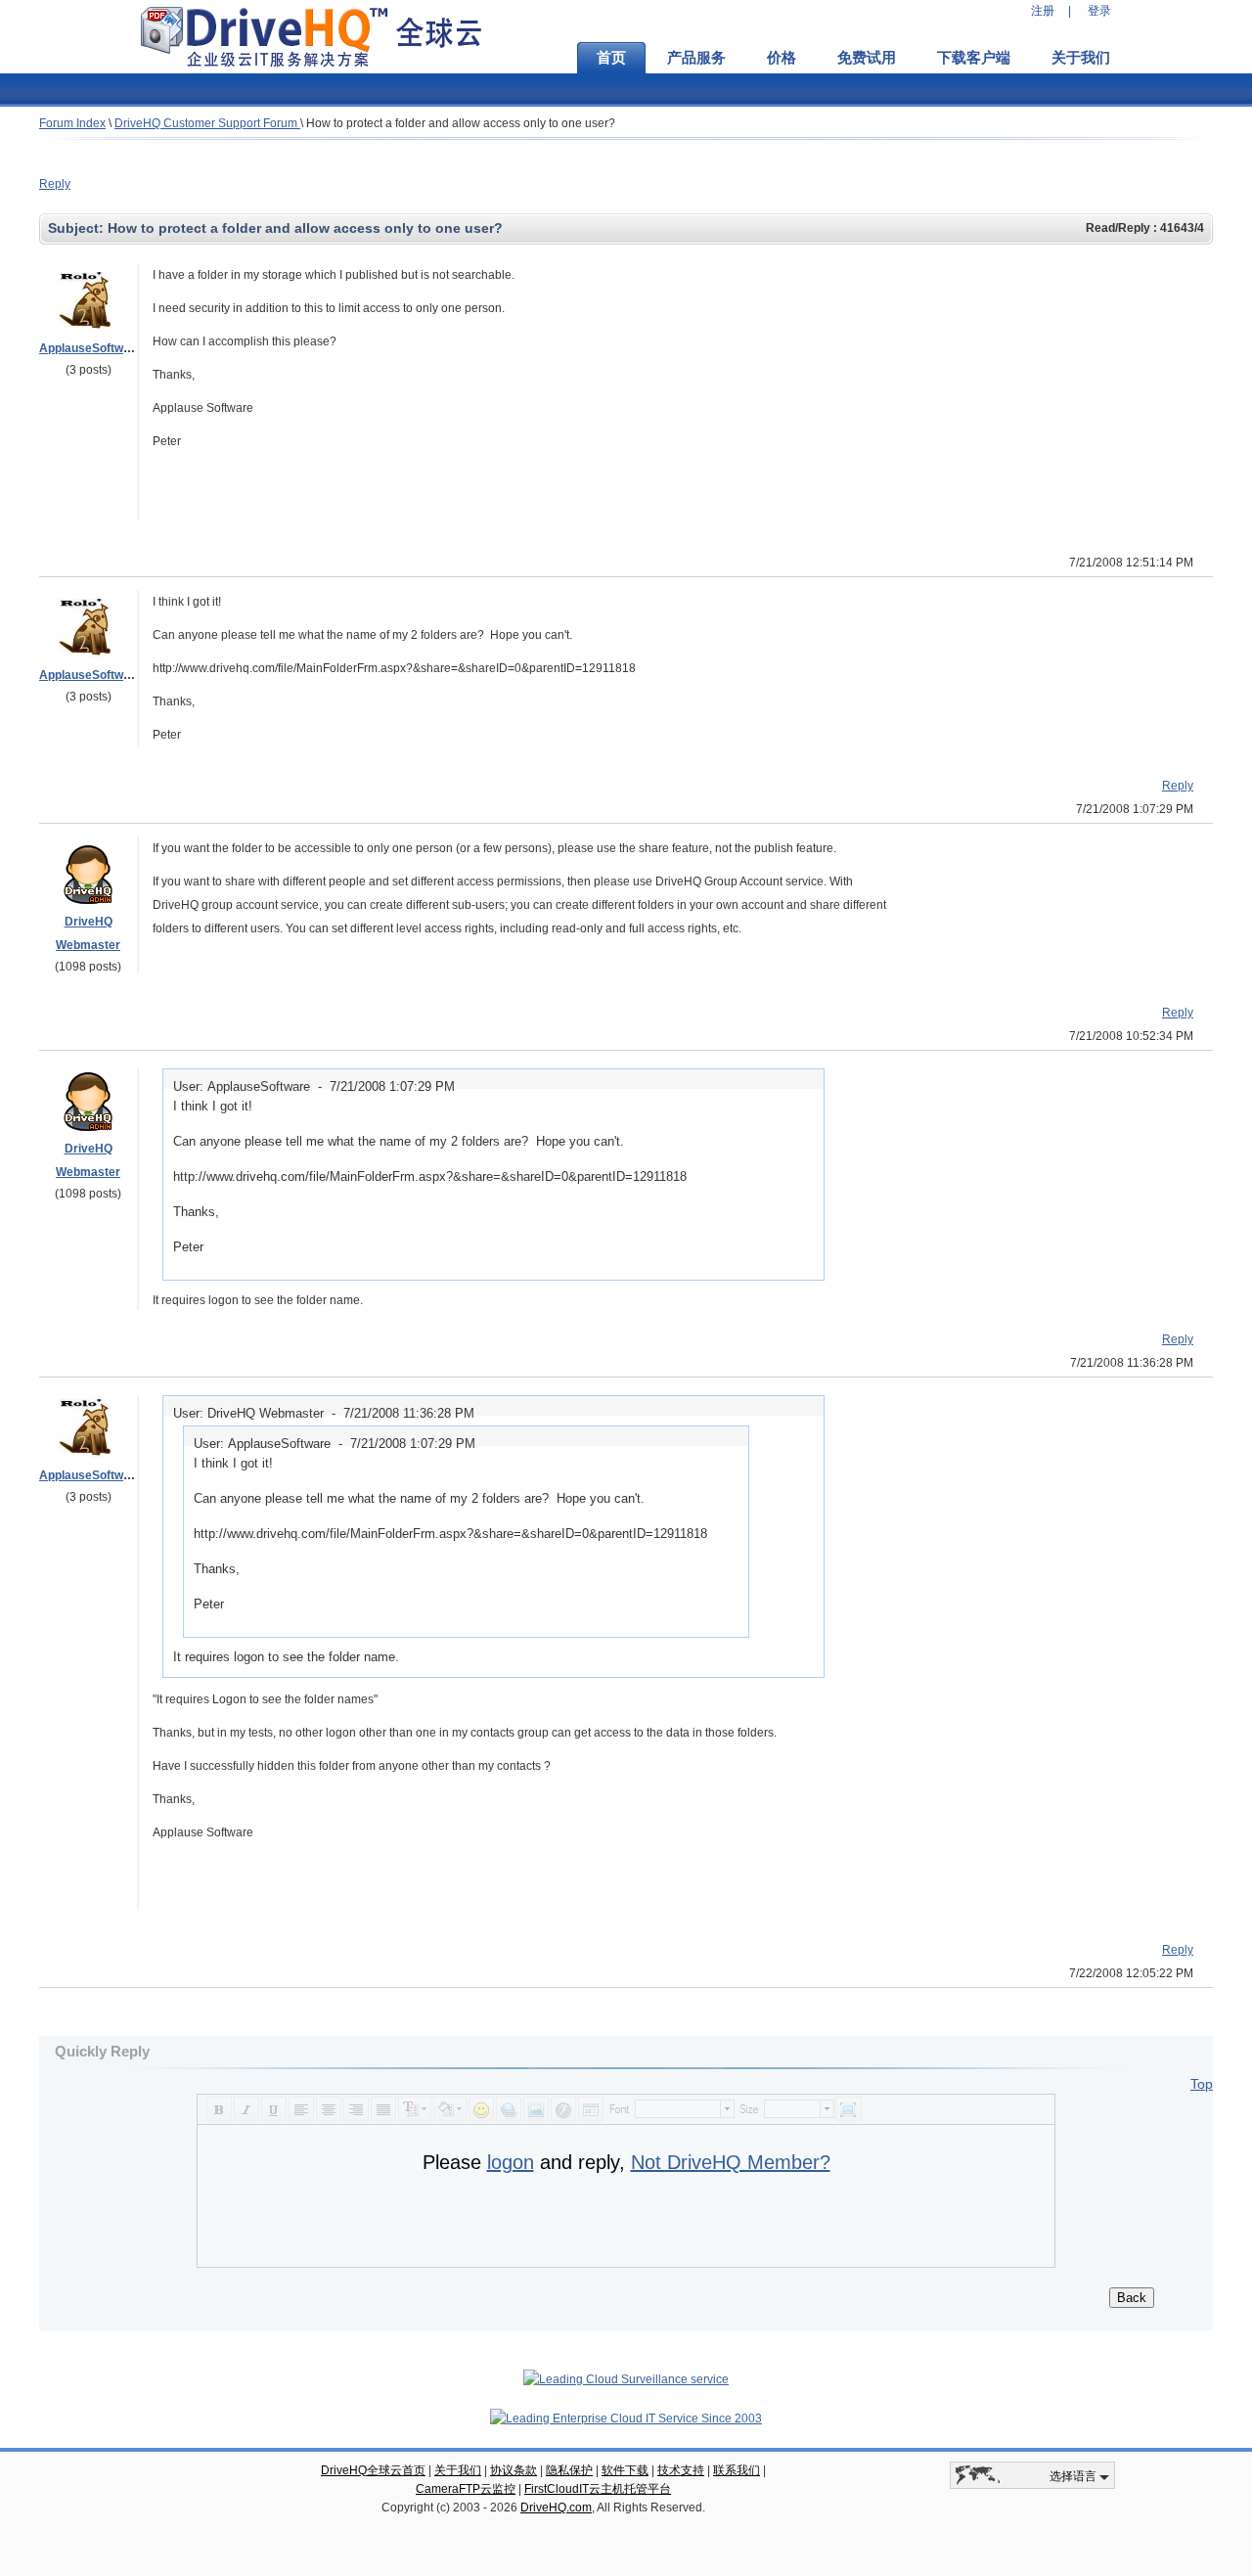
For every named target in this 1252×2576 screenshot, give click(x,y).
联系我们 (737, 2470)
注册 (1043, 11)
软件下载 (625, 2470)
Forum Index (72, 123)
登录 (1099, 11)
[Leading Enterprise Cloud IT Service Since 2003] (626, 2418)
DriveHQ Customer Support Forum (207, 123)
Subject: (78, 228)
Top (1202, 2084)
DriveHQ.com (556, 2508)
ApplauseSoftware (90, 348)
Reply (55, 184)
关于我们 (1081, 58)
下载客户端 (974, 58)
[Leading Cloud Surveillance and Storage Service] (626, 2379)
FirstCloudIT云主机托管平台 (598, 2489)
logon (511, 2162)
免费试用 (867, 58)
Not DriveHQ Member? (731, 2162)
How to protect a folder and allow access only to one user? (461, 123)
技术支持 (681, 2470)
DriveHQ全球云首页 (373, 2470)
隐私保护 (569, 2470)
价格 (782, 58)
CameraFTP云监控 (466, 2489)
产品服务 (696, 58)
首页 (611, 58)
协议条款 (514, 2470)
